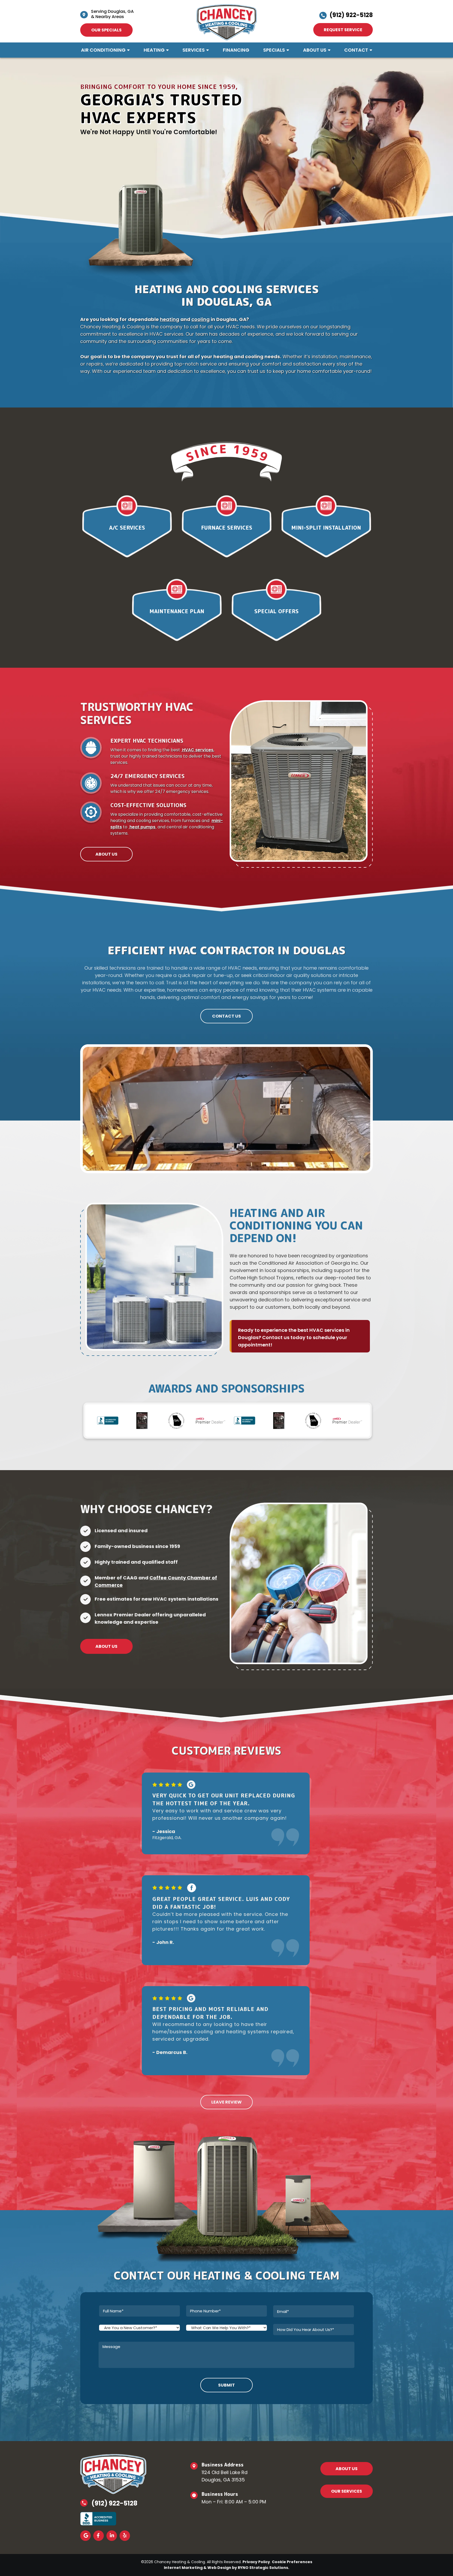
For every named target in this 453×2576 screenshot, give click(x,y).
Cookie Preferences (292, 2562)
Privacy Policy (256, 2562)
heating (170, 319)
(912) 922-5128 (351, 15)
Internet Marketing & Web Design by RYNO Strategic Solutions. (226, 2568)
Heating (154, 50)
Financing (236, 50)
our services (347, 2491)
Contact (356, 50)
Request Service (343, 30)
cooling (201, 319)
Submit (226, 2385)
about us (347, 2469)
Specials (274, 50)
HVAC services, (198, 750)
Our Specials (106, 30)
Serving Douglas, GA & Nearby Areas (112, 14)
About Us (315, 50)
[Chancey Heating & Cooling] (227, 22)
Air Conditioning (103, 50)
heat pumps (142, 827)
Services (194, 50)
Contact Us (226, 1016)
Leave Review (226, 2102)
